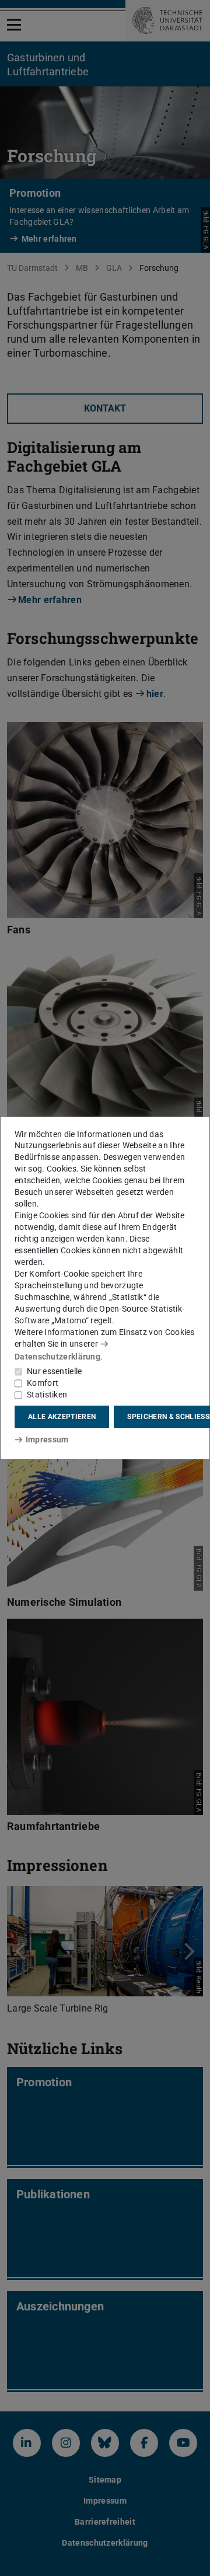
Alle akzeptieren (62, 1417)
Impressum (47, 1439)
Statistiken (47, 1395)
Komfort (43, 1383)
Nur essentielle (55, 1371)
